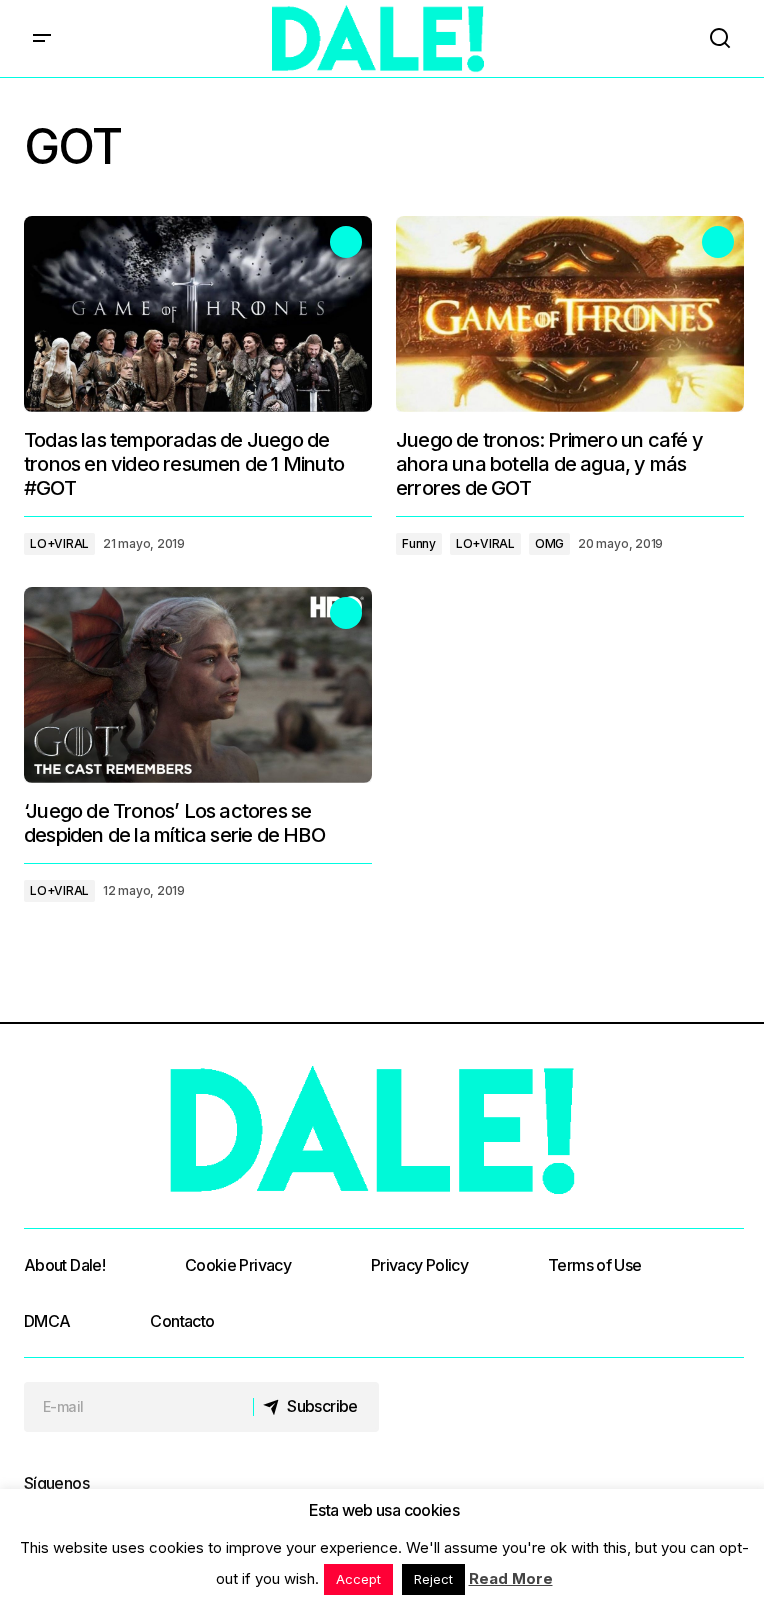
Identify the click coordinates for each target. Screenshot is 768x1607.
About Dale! (64, 1265)
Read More (511, 1578)
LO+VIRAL (59, 543)
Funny (419, 543)
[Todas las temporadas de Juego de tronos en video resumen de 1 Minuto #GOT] (198, 314)
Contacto (182, 1321)
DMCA (47, 1321)
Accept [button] (358, 1579)
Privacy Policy (419, 1265)
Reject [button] (433, 1579)
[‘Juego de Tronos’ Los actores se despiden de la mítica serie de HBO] (198, 685)
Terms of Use (594, 1265)
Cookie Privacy (238, 1265)
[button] (42, 38)
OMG (549, 543)
